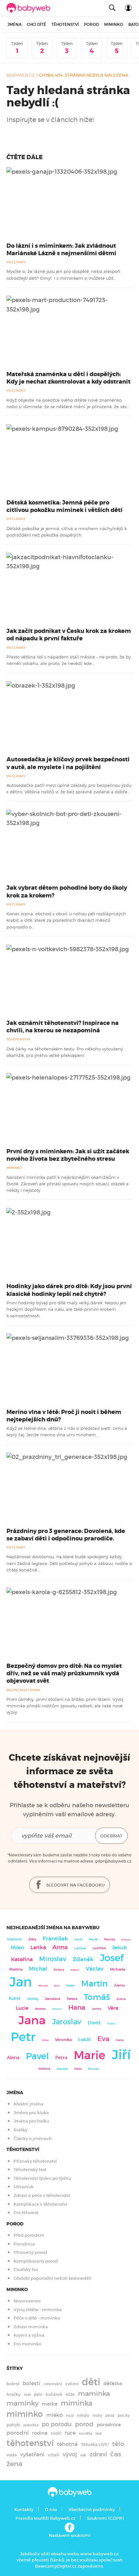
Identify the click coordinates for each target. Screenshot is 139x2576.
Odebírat (111, 1836)
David (94, 2023)
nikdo (83, 2415)
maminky (22, 2403)
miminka (77, 2403)
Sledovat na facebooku (75, 1885)
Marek (93, 1940)
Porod (91, 24)
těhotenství (30, 2443)
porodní (18, 2433)
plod (110, 2415)
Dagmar (75, 1970)
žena (14, 2464)
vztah (54, 2455)
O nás (51, 2510)
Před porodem (29, 2235)
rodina (40, 2433)
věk (83, 2455)
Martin (94, 1984)
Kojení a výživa (29, 2335)
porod (84, 2424)
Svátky (21, 2130)
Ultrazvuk (24, 2187)
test (98, 2433)
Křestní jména (28, 2104)
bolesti (32, 2383)
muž (70, 2416)
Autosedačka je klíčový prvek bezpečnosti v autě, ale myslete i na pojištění (68, 763)
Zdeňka (119, 1985)
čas (116, 2454)
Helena (44, 2069)
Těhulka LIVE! (95, 2445)
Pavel (37, 2056)
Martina (16, 1969)
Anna (60, 1947)
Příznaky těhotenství (35, 2161)
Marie (90, 2055)
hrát (27, 2395)
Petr (23, 2037)
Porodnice (24, 2244)
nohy (97, 2415)
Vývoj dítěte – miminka (38, 2310)
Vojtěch (111, 2023)
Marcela (43, 1986)
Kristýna (126, 1940)
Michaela (118, 1969)
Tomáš (97, 1997)
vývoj (70, 2454)
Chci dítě (37, 24)
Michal (38, 1969)
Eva (103, 2039)
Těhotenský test (30, 2170)
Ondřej (32, 1999)
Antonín (57, 2009)
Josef (112, 1958)
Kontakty (24, 2510)
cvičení (72, 2384)
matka (50, 2404)
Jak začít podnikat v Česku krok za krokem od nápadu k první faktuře (69, 635)
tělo (118, 2444)
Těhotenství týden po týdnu (42, 2178)
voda (12, 2455)
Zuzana (121, 1999)
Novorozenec (27, 2301)
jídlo (38, 2394)
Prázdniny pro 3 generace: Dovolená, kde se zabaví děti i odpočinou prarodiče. (66, 1535)
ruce (70, 2433)
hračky (14, 2394)
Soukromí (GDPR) (105, 2518)
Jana (32, 2020)
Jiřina (45, 2040)
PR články (16, 262)
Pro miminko (27, 2344)
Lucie (22, 2008)
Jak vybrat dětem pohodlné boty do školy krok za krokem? (67, 891)
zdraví (98, 2454)
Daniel (78, 1940)
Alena (13, 2058)
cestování (53, 2384)
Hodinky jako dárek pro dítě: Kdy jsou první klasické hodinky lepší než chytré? (69, 1290)
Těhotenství (65, 24)
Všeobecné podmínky (92, 2510)
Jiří (121, 2055)
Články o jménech (33, 2139)
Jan (21, 1982)
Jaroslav (67, 2022)
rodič (56, 2433)
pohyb (13, 2425)
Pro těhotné (26, 2213)
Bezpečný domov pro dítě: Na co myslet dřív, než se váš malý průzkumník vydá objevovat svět (64, 1673)
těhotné (67, 2444)
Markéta (40, 2009)
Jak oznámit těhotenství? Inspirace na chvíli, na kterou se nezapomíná (63, 1027)
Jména (15, 24)
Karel (15, 1998)
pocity (124, 2415)
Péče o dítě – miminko (37, 2318)
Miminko (114, 24)
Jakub (119, 1948)
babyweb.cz (21, 75)
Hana (77, 2007)
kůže (70, 2394)
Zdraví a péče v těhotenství (42, 2196)
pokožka (31, 2425)
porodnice (109, 2425)
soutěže (86, 2433)
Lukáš (85, 2040)
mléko (54, 2415)
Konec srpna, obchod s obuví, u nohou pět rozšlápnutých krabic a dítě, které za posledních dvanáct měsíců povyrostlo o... (66, 920)
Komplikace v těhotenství (40, 2204)
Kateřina (22, 1959)
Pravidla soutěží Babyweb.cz (45, 2518)
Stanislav (62, 2069)
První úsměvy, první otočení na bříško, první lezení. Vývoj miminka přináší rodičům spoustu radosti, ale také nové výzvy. (65, 1706)
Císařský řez (26, 2270)
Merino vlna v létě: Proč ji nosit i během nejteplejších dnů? (64, 1416)
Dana (57, 1986)
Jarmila (96, 2009)
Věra (113, 2008)
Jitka (32, 1939)
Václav (95, 1969)
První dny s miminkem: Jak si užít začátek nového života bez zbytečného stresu (68, 1155)
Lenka (38, 1947)
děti (91, 2382)
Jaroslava (52, 1999)
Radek (70, 1985)
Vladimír (14, 1939)
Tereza (72, 1999)
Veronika (63, 2040)
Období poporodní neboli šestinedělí (53, 2278)
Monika (109, 1940)
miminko (25, 2414)
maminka (94, 2394)
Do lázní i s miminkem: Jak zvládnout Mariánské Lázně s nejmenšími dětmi (61, 250)
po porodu (57, 2424)
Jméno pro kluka (31, 2113)
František (55, 1939)
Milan (17, 1948)
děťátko (113, 2384)
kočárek (54, 2394)
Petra (61, 2058)
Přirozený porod (30, 2252)
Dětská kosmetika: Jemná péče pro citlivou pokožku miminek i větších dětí (64, 506)
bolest (13, 2384)
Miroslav (53, 1959)
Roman (94, 2069)
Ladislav (80, 1948)
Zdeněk (83, 1959)
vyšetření (32, 2455)
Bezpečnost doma (23, 1690)
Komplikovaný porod (36, 2261)
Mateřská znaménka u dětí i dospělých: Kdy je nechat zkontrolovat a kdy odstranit (69, 378)
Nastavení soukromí (70, 2535)
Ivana (120, 2040)
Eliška (78, 2069)
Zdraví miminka (31, 2327)
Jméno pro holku (31, 2121)
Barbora (59, 1970)
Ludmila (99, 1948)
